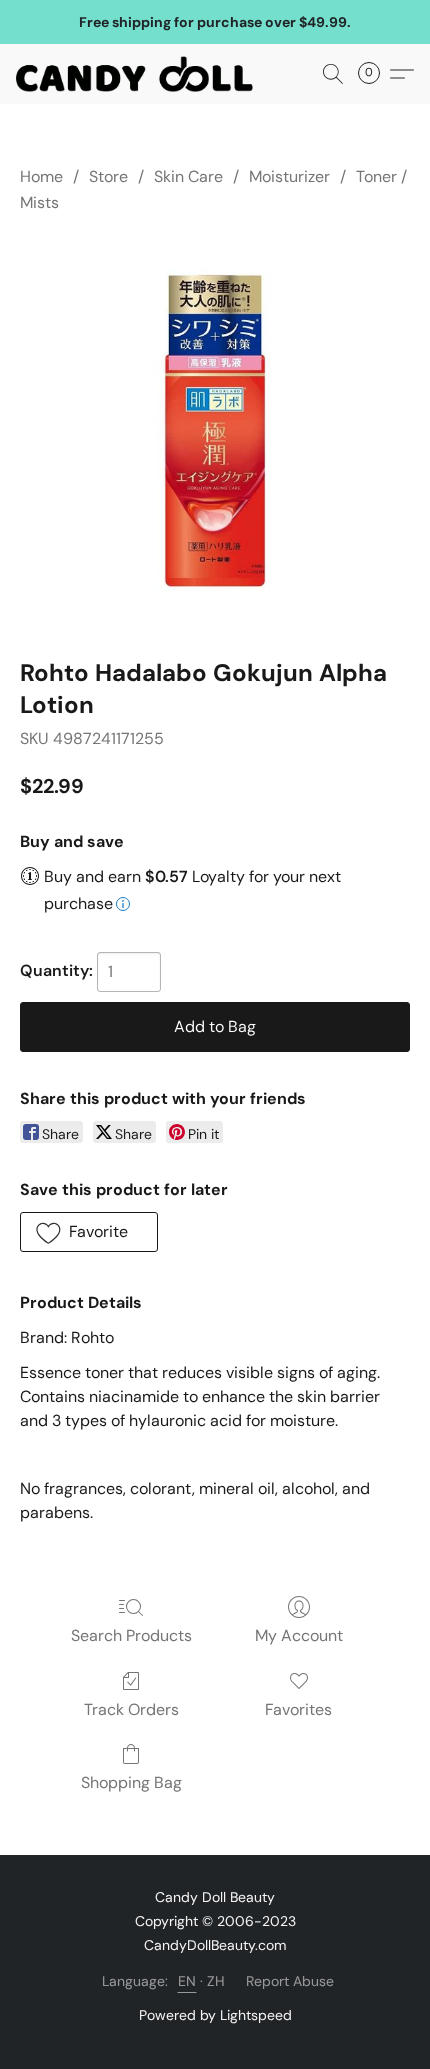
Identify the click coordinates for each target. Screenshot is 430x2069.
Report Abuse (290, 1981)
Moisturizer (289, 176)
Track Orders (131, 1709)
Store (108, 176)
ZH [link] (216, 1981)
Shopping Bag (131, 1782)
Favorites (298, 1709)
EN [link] (187, 1981)
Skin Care (188, 176)
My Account (299, 1635)
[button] (141, 74)
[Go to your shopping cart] (375, 74)
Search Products (131, 1635)
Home (41, 176)
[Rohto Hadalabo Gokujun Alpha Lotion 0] (215, 432)
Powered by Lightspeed (215, 2015)
